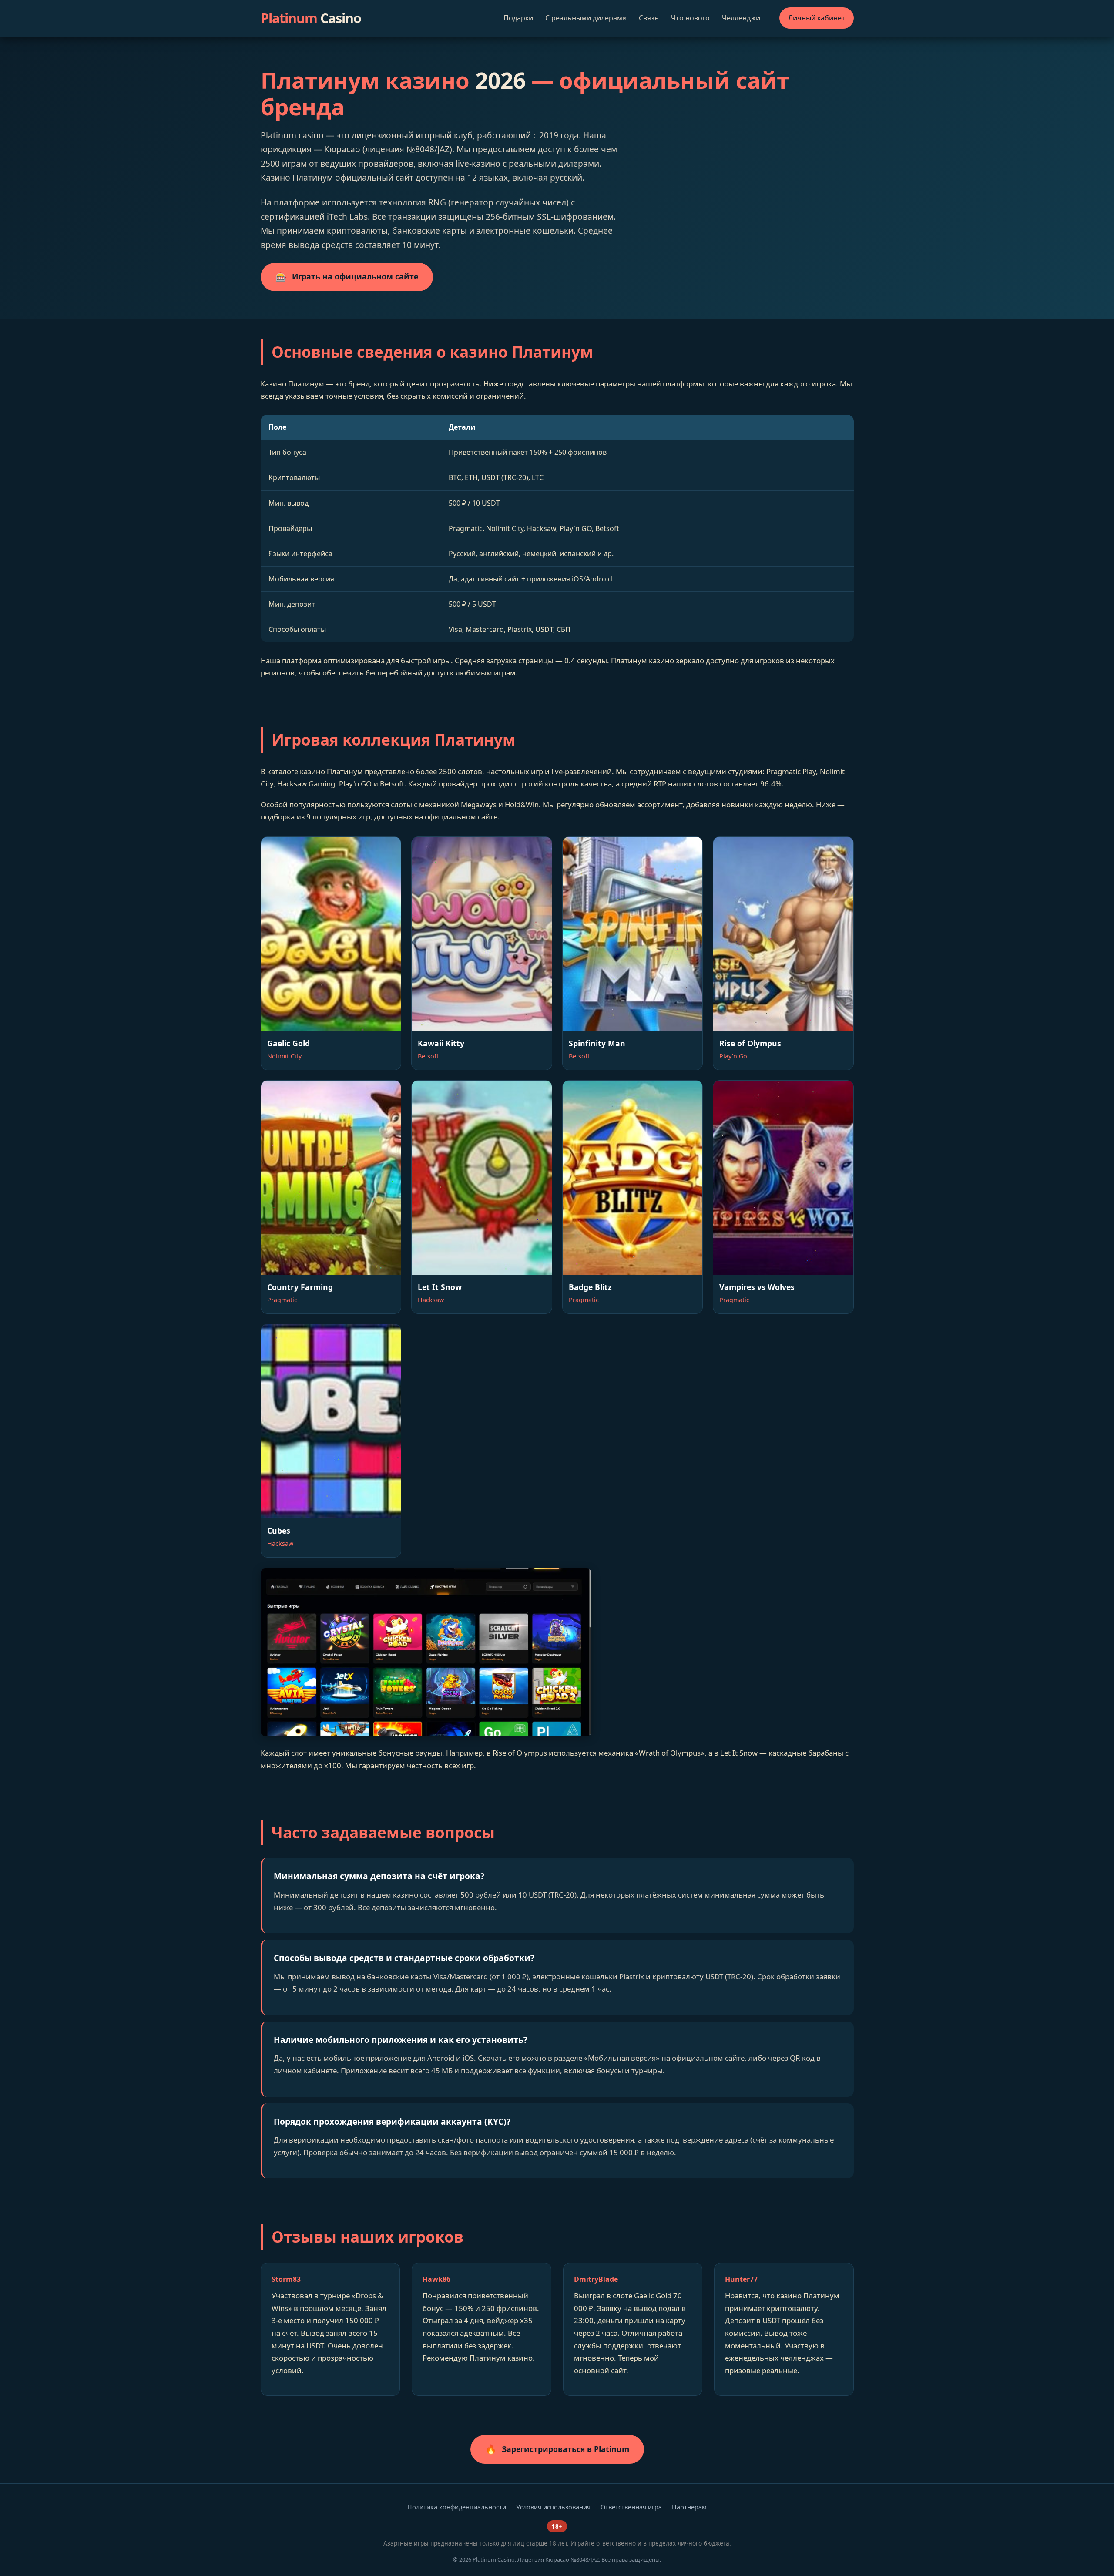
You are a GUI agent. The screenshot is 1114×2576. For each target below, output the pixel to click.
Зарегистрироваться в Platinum (557, 2449)
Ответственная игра (631, 2507)
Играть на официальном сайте (347, 277)
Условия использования (553, 2507)
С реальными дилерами (586, 18)
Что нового (690, 18)
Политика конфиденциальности (457, 2507)
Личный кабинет (817, 18)
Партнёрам (689, 2507)
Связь (649, 18)
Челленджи (741, 18)
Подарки (518, 18)
